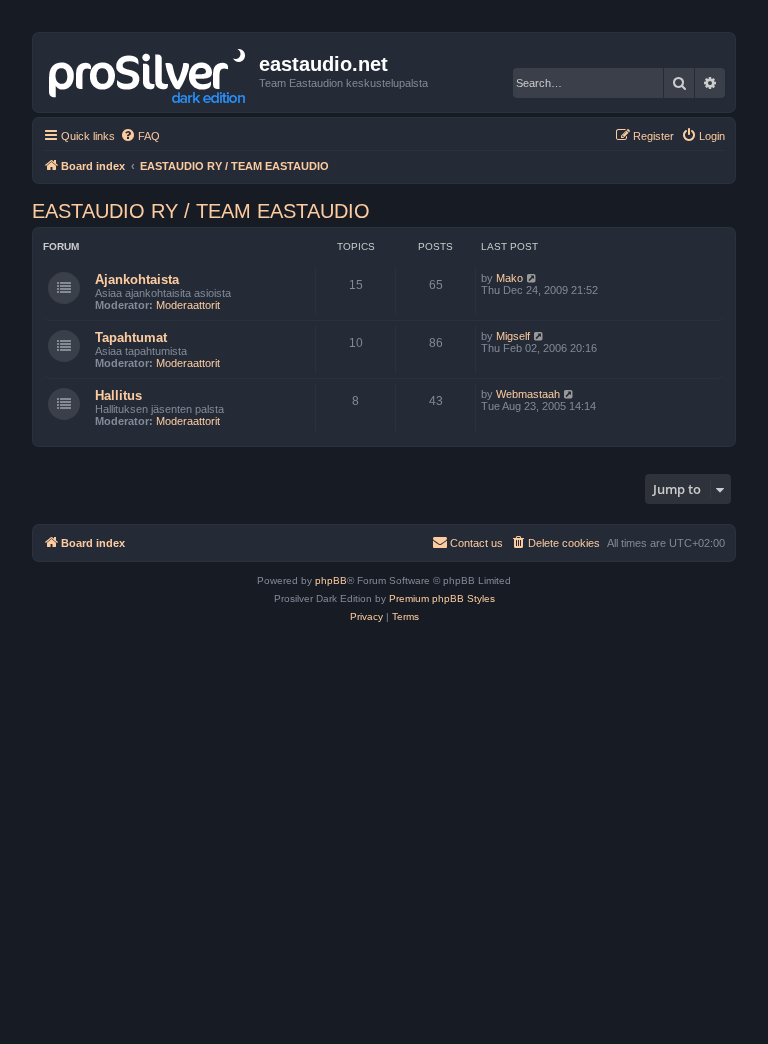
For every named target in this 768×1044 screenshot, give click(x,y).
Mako (509, 278)
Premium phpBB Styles (442, 598)
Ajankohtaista (137, 279)
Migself (513, 336)
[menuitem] (140, 136)
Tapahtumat (131, 337)
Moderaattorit (188, 305)
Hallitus (118, 395)
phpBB (331, 580)
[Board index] (148, 72)
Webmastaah (528, 394)
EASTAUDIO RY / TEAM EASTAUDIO (201, 211)
